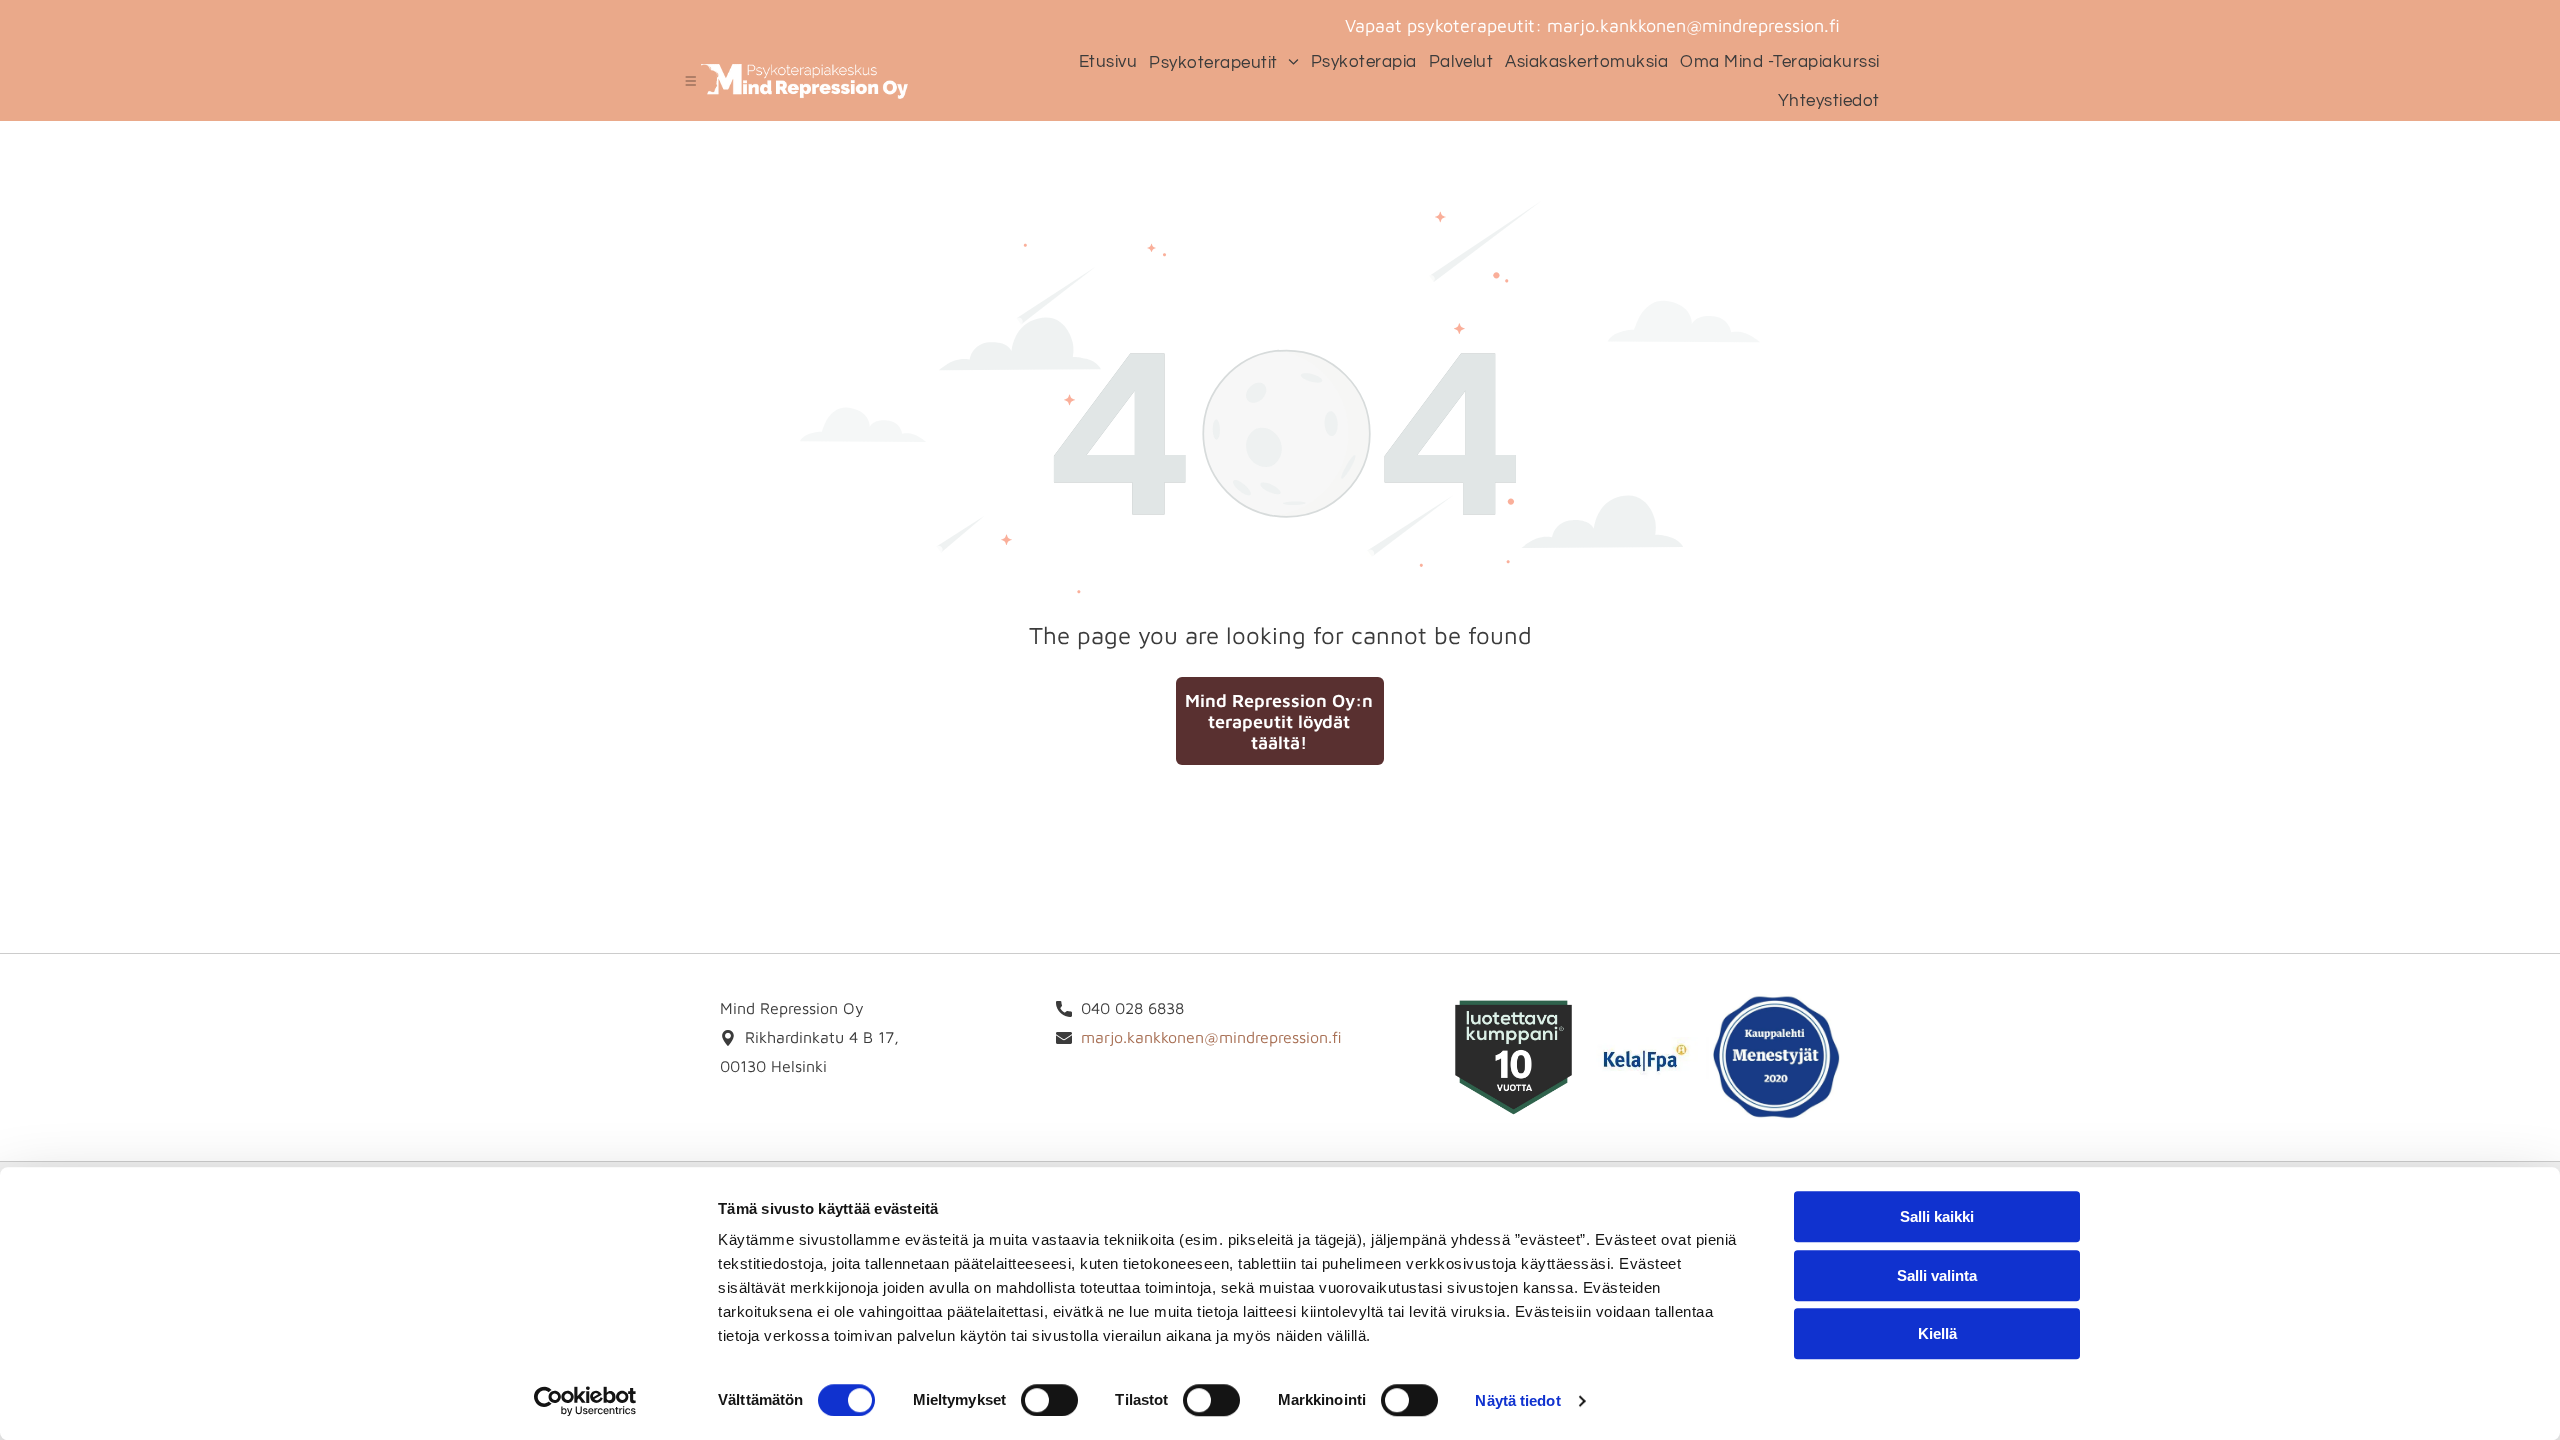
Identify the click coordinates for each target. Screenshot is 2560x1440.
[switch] (1049, 1400)
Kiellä (1937, 1333)
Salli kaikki (1937, 1216)
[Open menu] (690, 81)
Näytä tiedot (1517, 1400)
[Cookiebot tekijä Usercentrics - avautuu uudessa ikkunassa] (585, 1401)
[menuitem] (1102, 61)
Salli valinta (1937, 1275)
